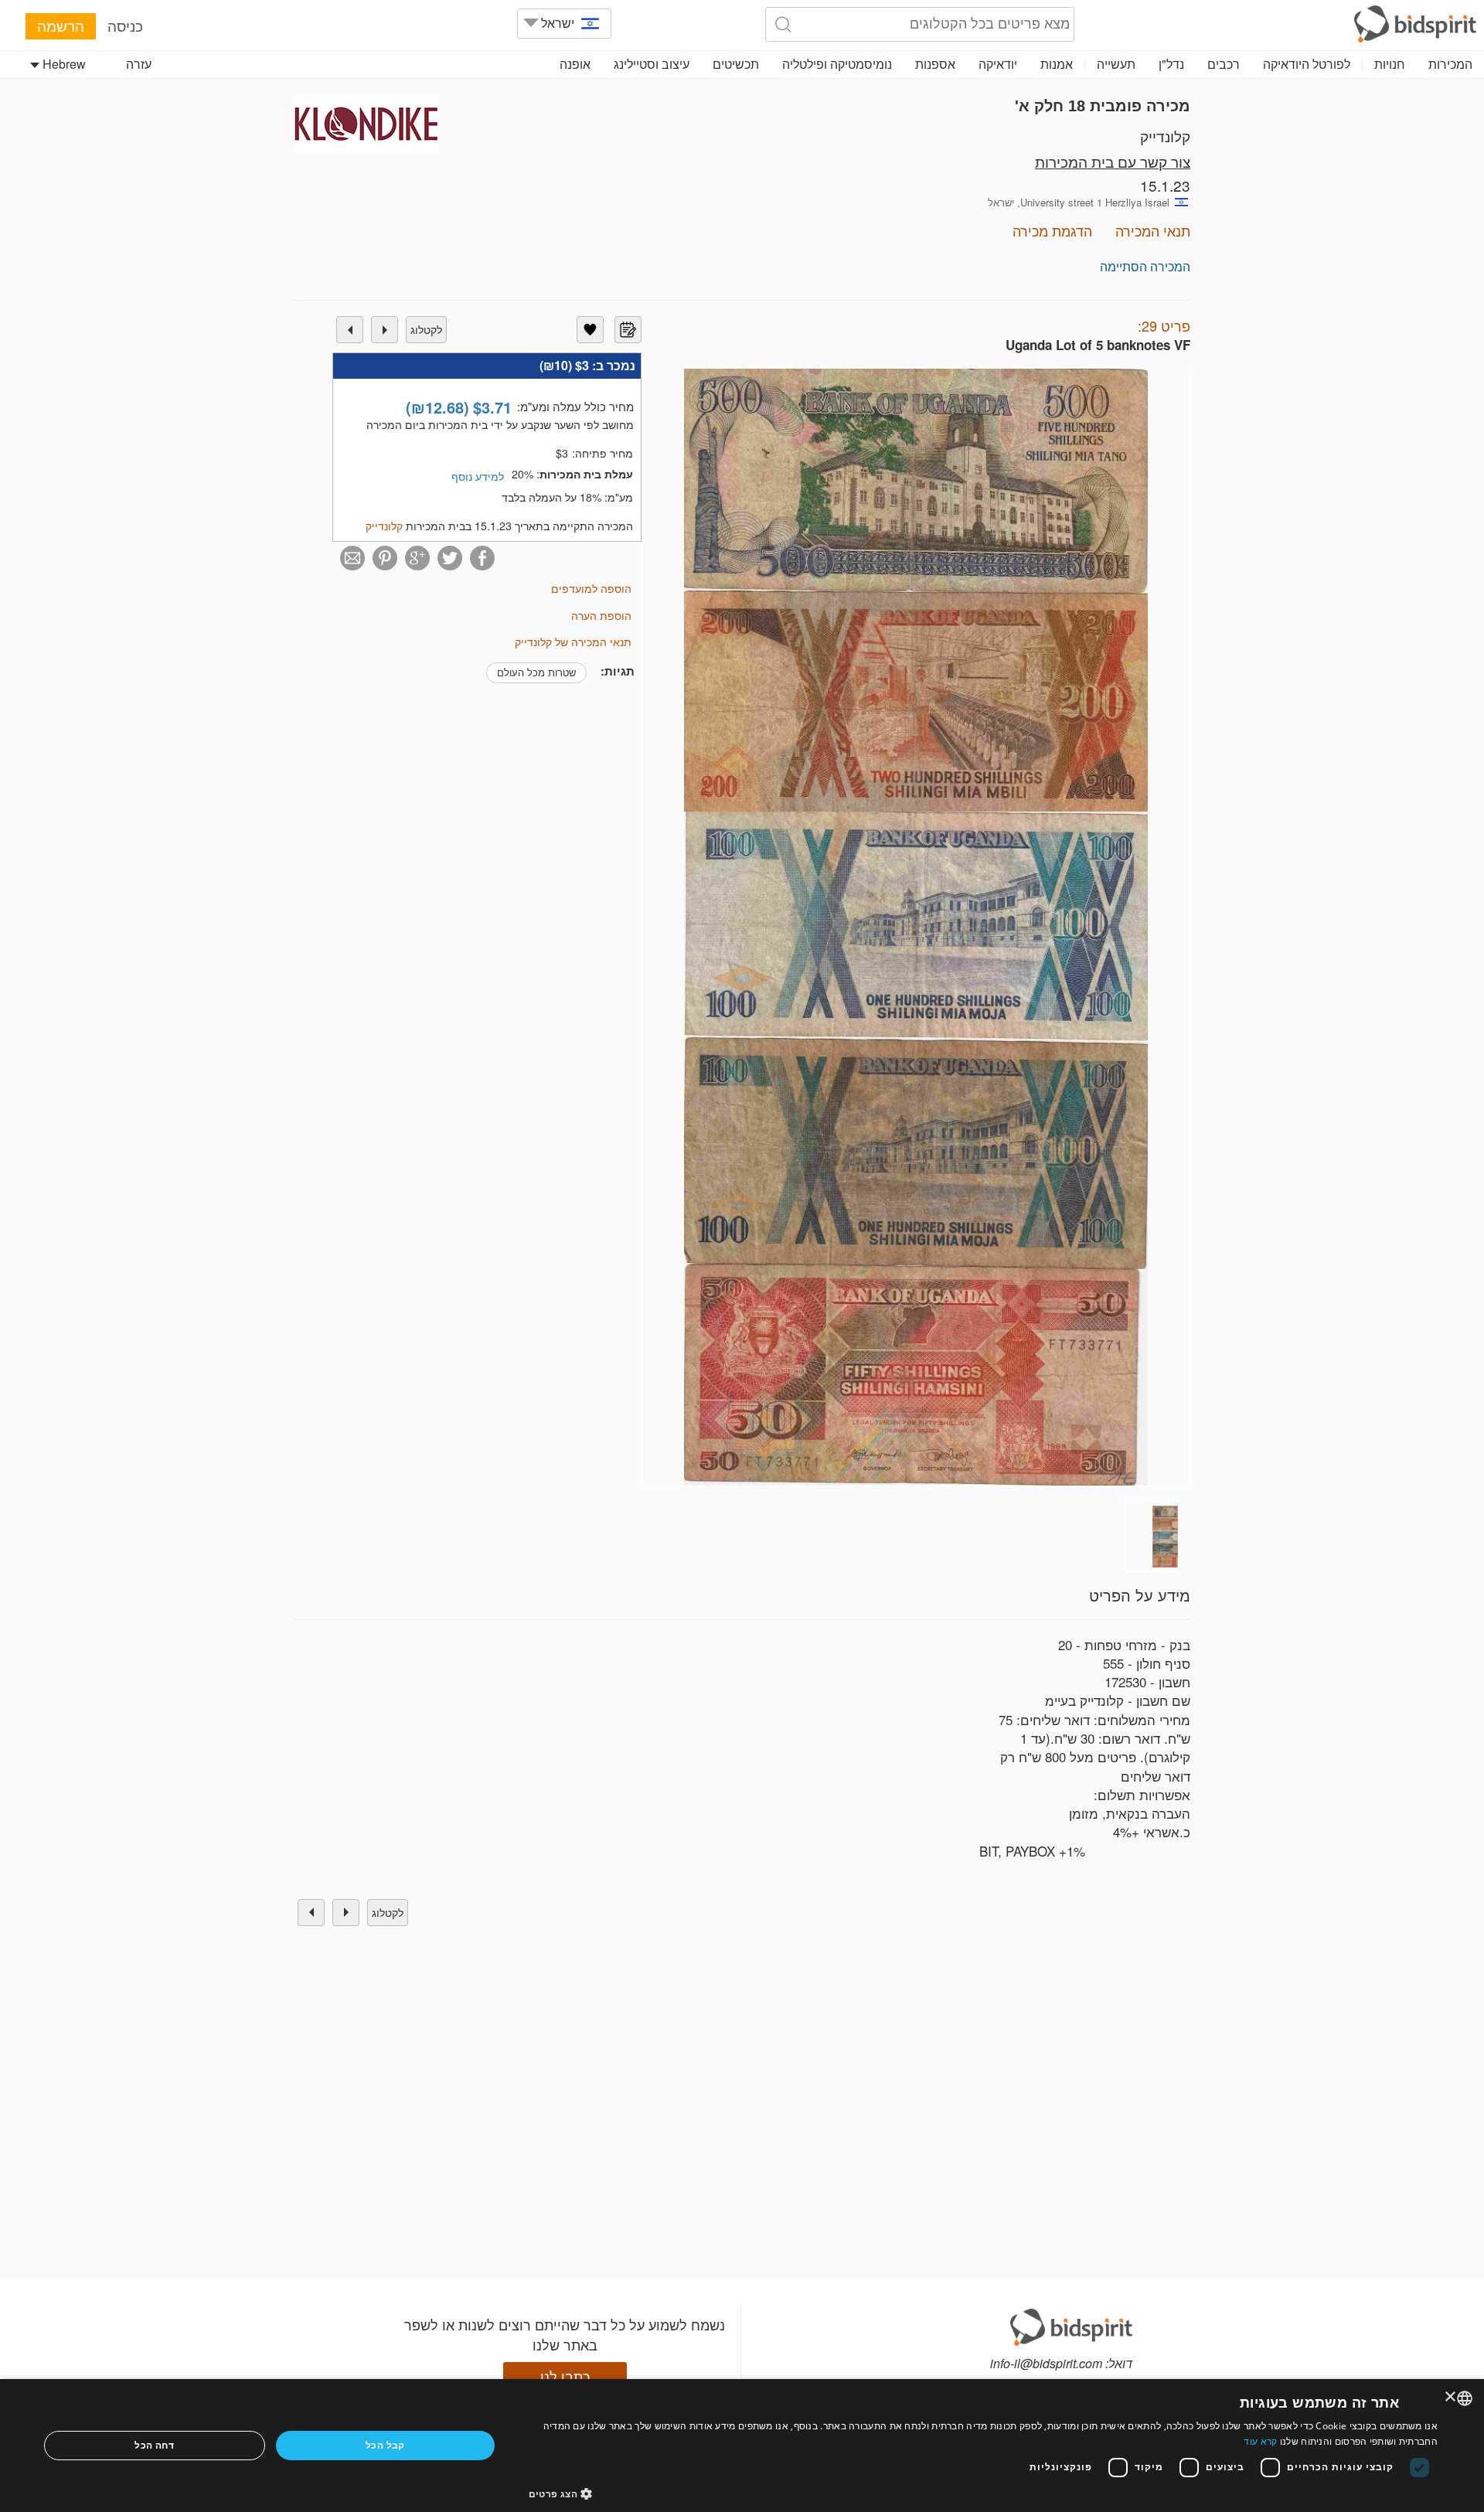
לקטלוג (426, 329)
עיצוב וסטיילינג (652, 64)
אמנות (1057, 64)
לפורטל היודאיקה (1307, 64)
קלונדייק (1165, 136)
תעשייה (1116, 64)
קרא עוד (1260, 2441)
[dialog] (742, 2446)
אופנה (575, 64)
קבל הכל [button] (385, 2445)
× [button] (1451, 2397)
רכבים (1224, 64)
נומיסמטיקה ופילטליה (837, 64)
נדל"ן (1171, 64)
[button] (984, 2493)
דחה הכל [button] (154, 2445)
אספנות (935, 64)
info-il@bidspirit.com (1046, 2363)
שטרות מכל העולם (536, 672)
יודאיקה (998, 64)
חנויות (1390, 64)
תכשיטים (736, 64)
